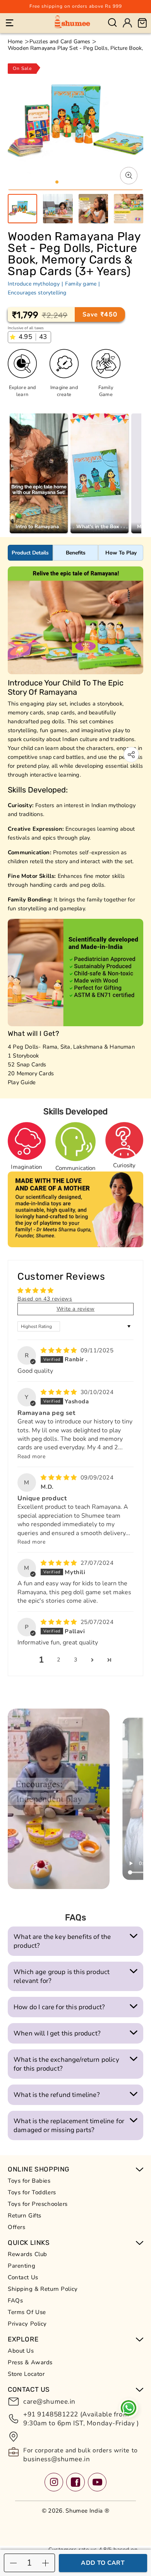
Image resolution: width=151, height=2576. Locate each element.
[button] (10, 23)
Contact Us (23, 2277)
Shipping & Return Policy (43, 2289)
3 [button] (76, 1660)
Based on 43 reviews (45, 1299)
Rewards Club (27, 2254)
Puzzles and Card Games (60, 42)
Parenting (21, 2266)
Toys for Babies (29, 2181)
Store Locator (26, 2374)
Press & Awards (30, 2362)
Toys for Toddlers (32, 2192)
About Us (21, 2351)
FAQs (15, 2301)
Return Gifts (25, 2216)
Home (15, 42)
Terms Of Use (27, 2312)
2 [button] (59, 1660)
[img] (60, 1350)
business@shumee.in (57, 2459)
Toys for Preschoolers (38, 2204)
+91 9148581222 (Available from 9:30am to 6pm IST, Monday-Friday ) (81, 2419)
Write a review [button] (75, 1309)
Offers (16, 2227)
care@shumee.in (49, 2402)
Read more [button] (31, 1456)
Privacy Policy (27, 2324)
